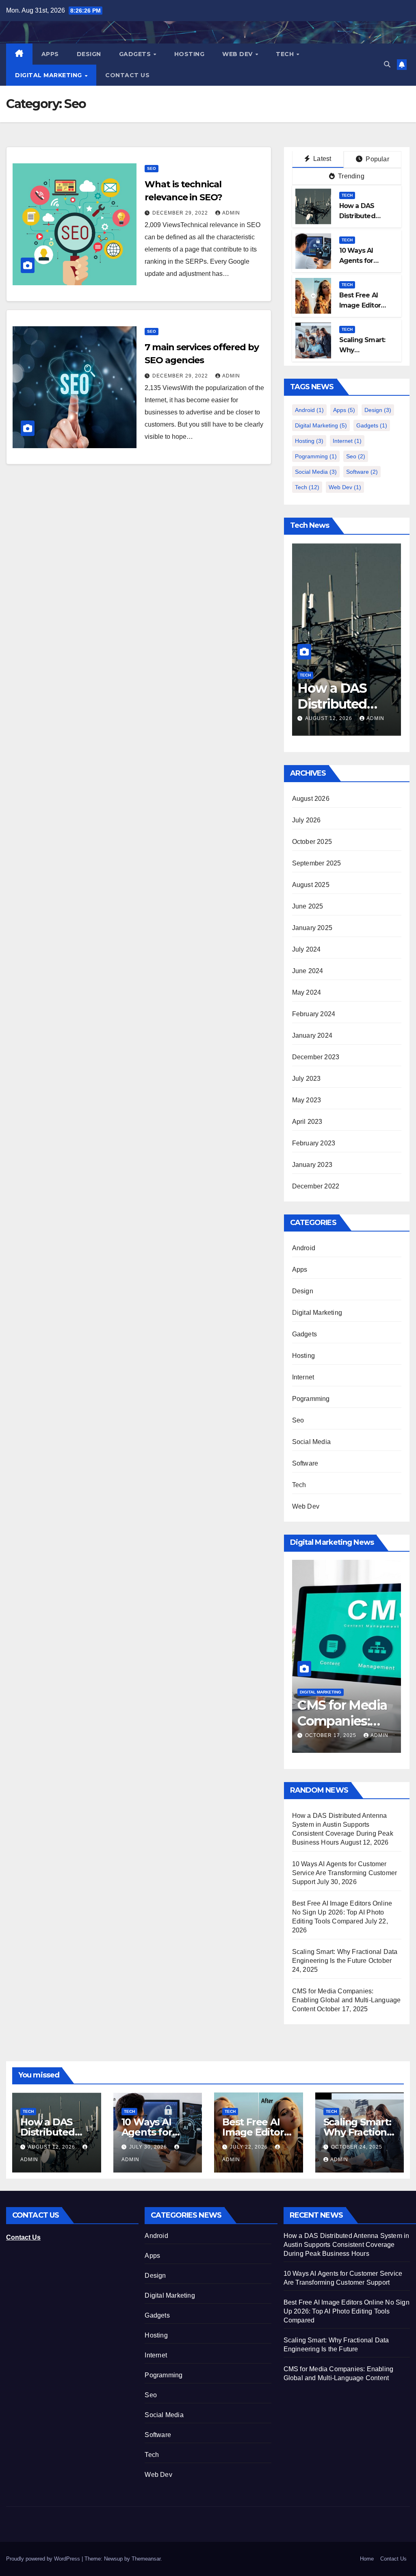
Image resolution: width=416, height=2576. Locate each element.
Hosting (190, 54)
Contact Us (127, 75)
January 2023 (312, 1165)
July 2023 (307, 1079)
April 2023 (307, 1122)
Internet (347, 441)
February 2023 (314, 1143)
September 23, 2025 (335, 1723)
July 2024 (307, 949)
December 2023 (316, 1057)
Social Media (316, 472)
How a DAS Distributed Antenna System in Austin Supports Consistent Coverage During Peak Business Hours (347, 2245)
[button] (387, 64)
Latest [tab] (321, 159)
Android (309, 410)
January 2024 (312, 1035)
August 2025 (311, 885)
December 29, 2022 (181, 213)
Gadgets (136, 54)
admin (231, 213)
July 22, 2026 (250, 2147)
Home (367, 2559)
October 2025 (312, 842)
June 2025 (308, 906)
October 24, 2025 (357, 2147)
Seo (152, 168)
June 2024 (308, 971)
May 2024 (307, 992)
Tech (286, 54)
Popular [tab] (377, 159)
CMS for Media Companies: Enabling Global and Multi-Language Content (347, 2000)
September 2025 (317, 863)
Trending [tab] (350, 176)
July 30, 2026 (325, 718)
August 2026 (311, 799)
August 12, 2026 (52, 2147)
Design (89, 54)
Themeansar (146, 2559)
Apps (50, 54)
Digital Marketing (49, 75)
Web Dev (238, 54)
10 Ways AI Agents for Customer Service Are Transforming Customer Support (345, 1873)
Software (362, 472)
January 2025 (312, 928)
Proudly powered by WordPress (44, 2559)
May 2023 (307, 1100)
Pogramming (316, 456)
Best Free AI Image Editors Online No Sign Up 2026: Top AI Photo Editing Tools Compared (342, 1912)
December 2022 (316, 1186)
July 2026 (307, 820)
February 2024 (314, 1014)
